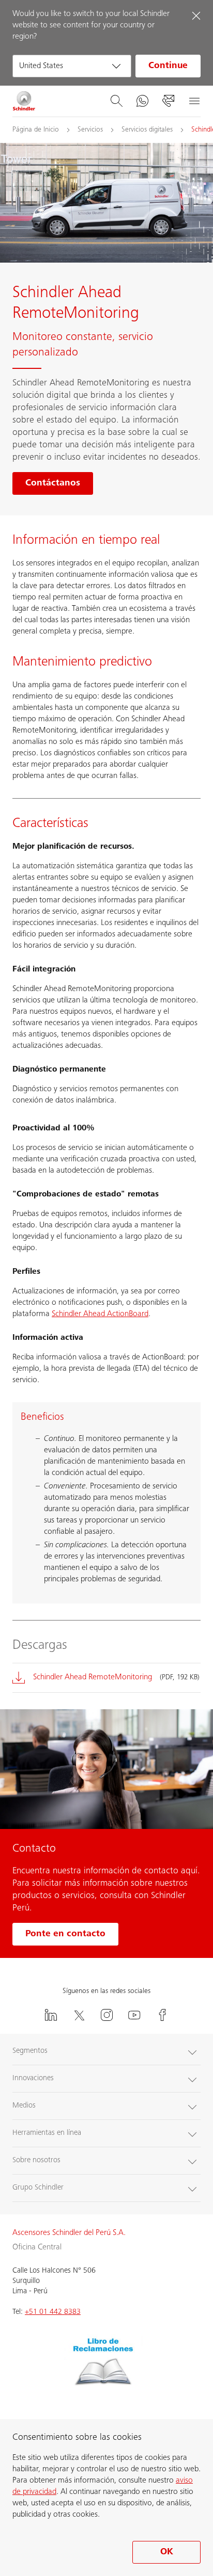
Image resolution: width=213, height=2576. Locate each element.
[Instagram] (106, 2015)
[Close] (196, 15)
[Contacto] (168, 101)
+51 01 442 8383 (53, 2312)
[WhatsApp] (142, 101)
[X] (79, 2015)
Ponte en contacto (65, 1934)
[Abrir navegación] (194, 101)
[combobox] (72, 66)
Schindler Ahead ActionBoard (100, 1314)
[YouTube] (134, 2015)
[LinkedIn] (51, 2015)
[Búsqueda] (116, 101)
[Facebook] (162, 2015)
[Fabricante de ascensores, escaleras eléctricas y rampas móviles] (24, 101)
